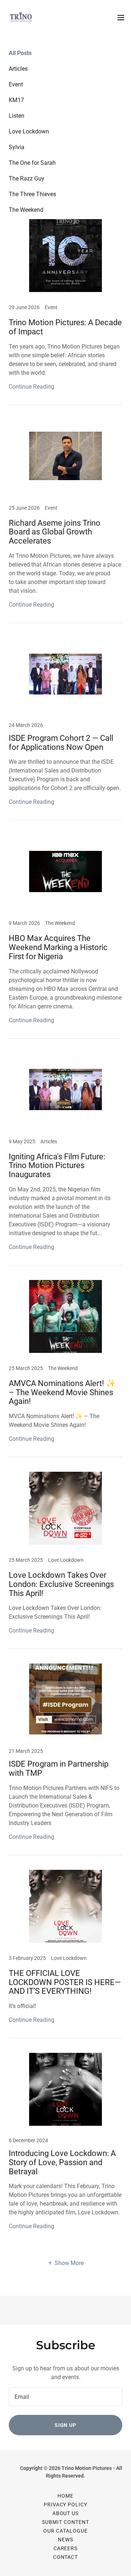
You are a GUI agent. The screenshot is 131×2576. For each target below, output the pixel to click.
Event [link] (16, 84)
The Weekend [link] (26, 210)
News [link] (65, 2540)
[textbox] (65, 2397)
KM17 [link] (16, 100)
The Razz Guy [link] (27, 178)
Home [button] (65, 2496)
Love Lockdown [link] (29, 131)
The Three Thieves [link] (32, 194)
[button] (121, 17)
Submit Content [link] (65, 2522)
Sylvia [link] (17, 147)
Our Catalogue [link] (65, 2531)
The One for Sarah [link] (32, 163)
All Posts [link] (20, 53)
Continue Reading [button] (31, 387)
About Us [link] (66, 2513)
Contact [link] (66, 2557)
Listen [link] (17, 116)
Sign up (66, 2425)
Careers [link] (66, 2548)
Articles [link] (18, 69)
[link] (20, 17)
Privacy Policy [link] (66, 2505)
